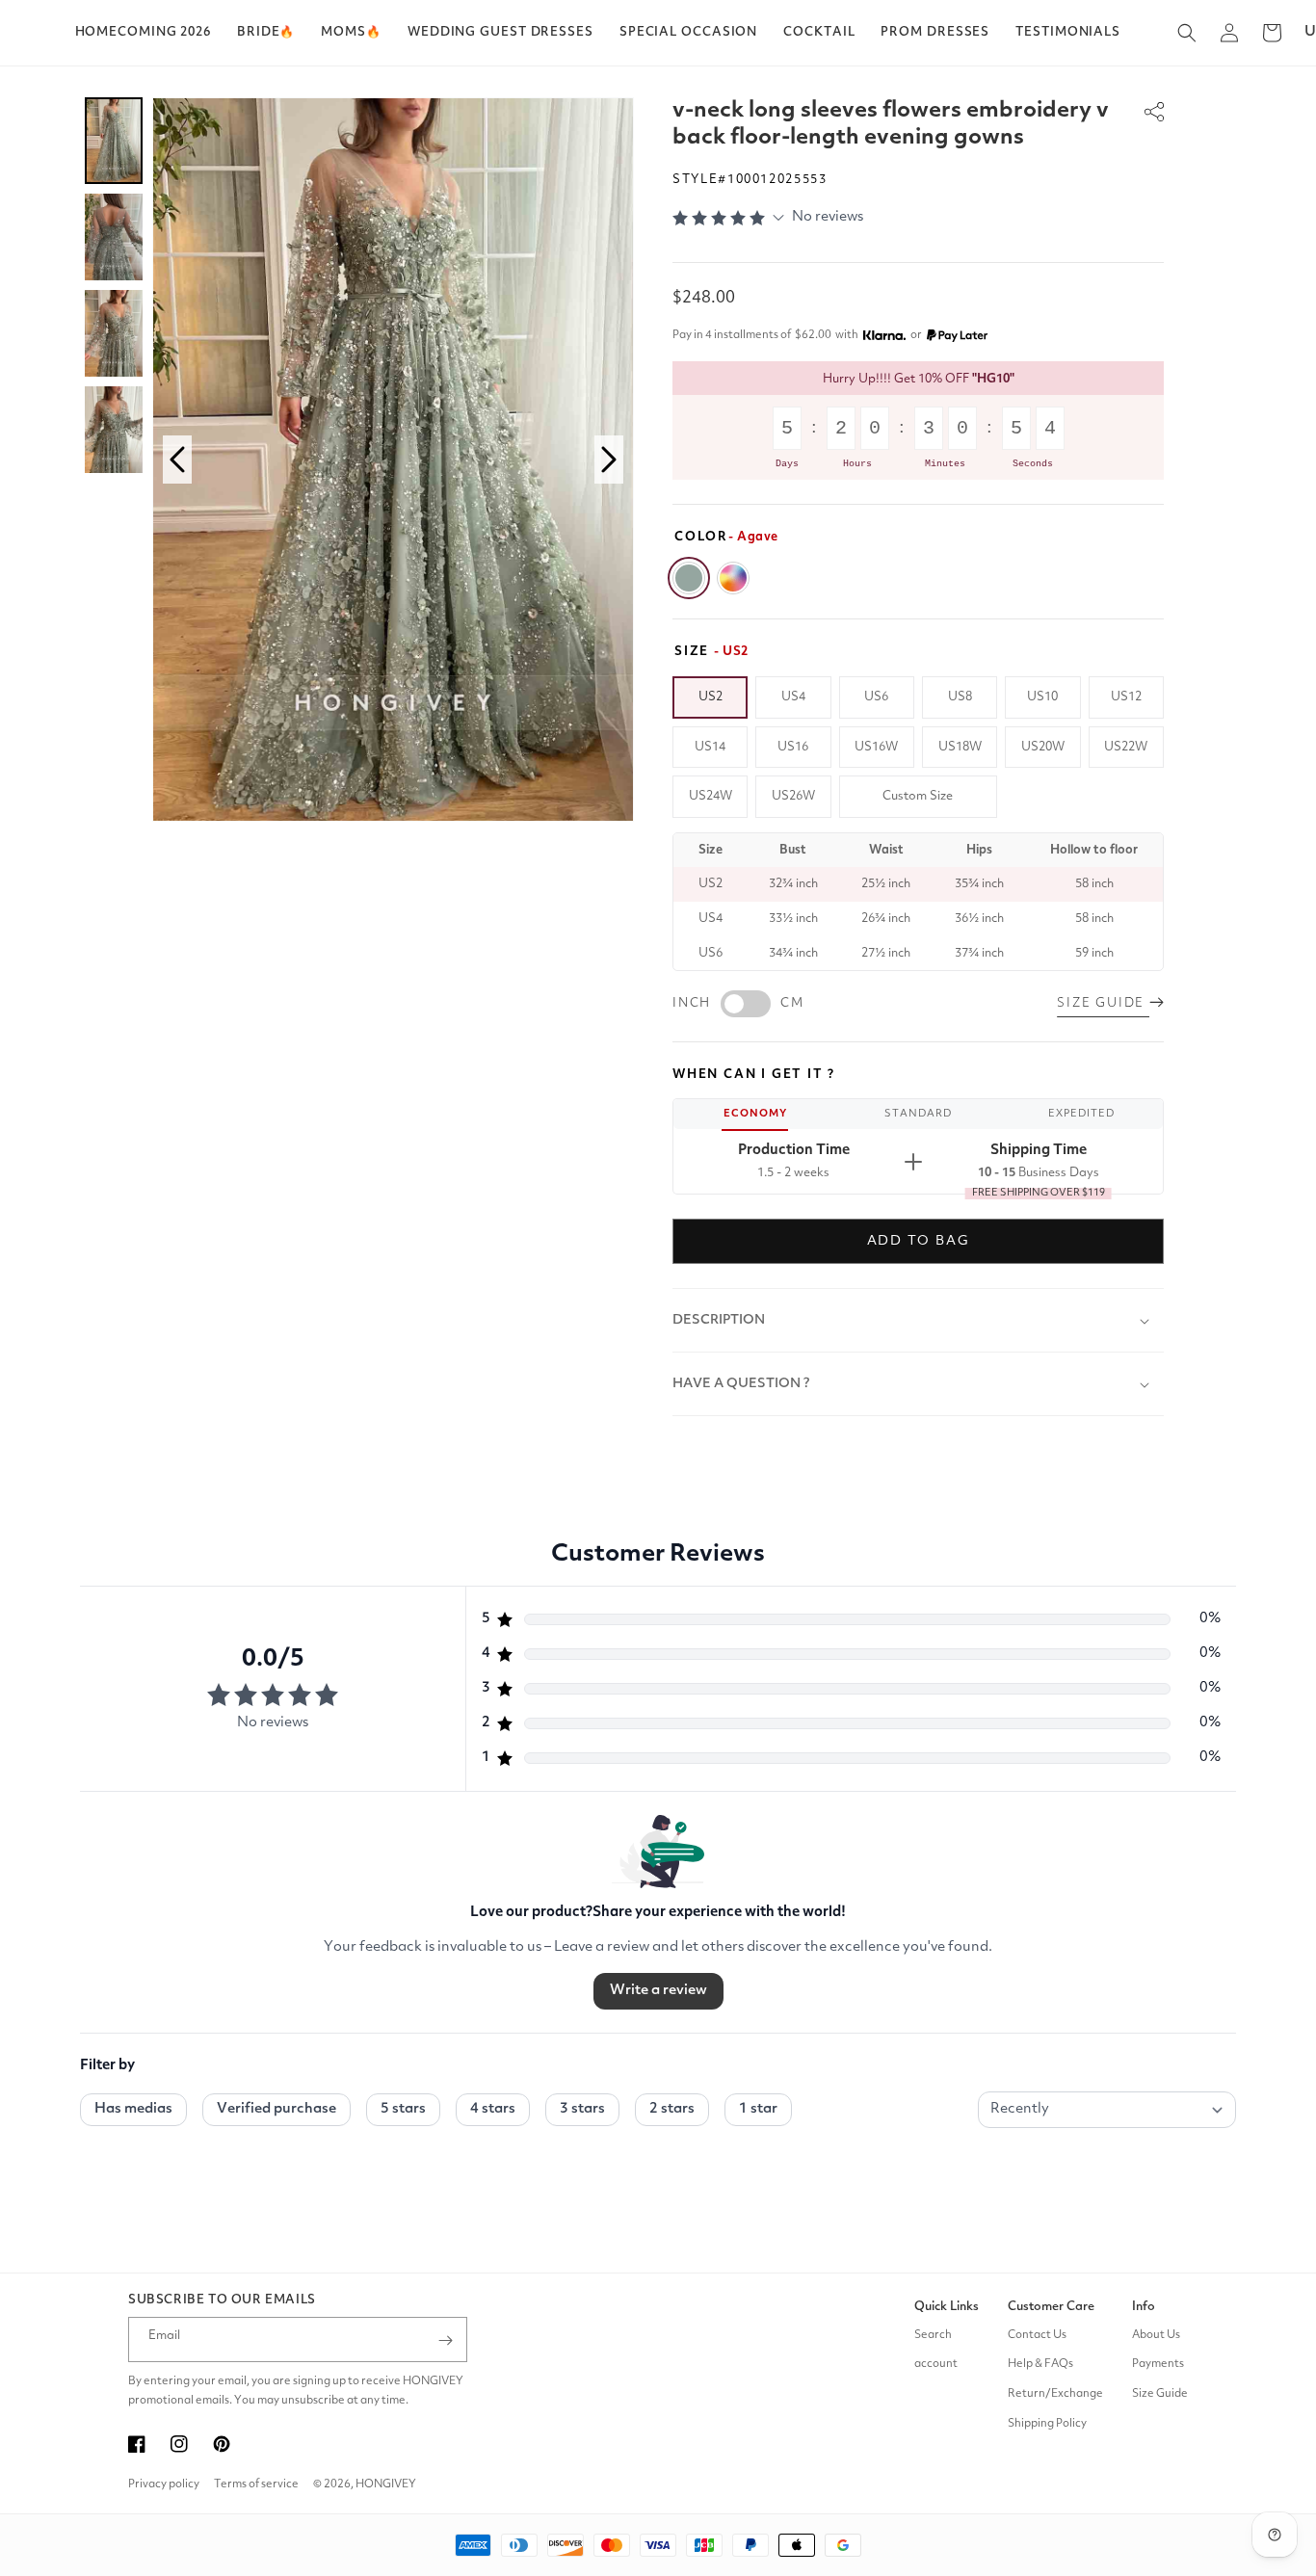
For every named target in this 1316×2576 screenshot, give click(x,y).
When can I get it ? (754, 1075)
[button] (266, 33)
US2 (711, 697)
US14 (710, 747)
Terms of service (256, 2484)
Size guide (1103, 1003)
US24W (711, 796)
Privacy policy (164, 2484)
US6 (876, 697)
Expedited (1081, 1114)
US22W (1126, 747)
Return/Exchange (1055, 2395)
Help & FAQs (1040, 2365)
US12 (1126, 697)
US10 (1042, 697)
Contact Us (1037, 2335)
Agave (689, 578)
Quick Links (947, 2307)
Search (933, 2335)
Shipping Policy (1047, 2425)
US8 (960, 697)
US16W (876, 747)
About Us (1156, 2335)
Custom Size (918, 796)
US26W (793, 796)
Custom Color (733, 578)
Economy (755, 1114)
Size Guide (1160, 2395)
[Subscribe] (445, 2340)
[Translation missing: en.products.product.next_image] (609, 460)
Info (1144, 2307)
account (936, 2365)
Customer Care (1051, 2307)
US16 (793, 747)
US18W (960, 747)
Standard (918, 1114)
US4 (793, 697)
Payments (1158, 2365)
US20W (1043, 747)
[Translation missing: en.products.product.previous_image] (177, 460)
